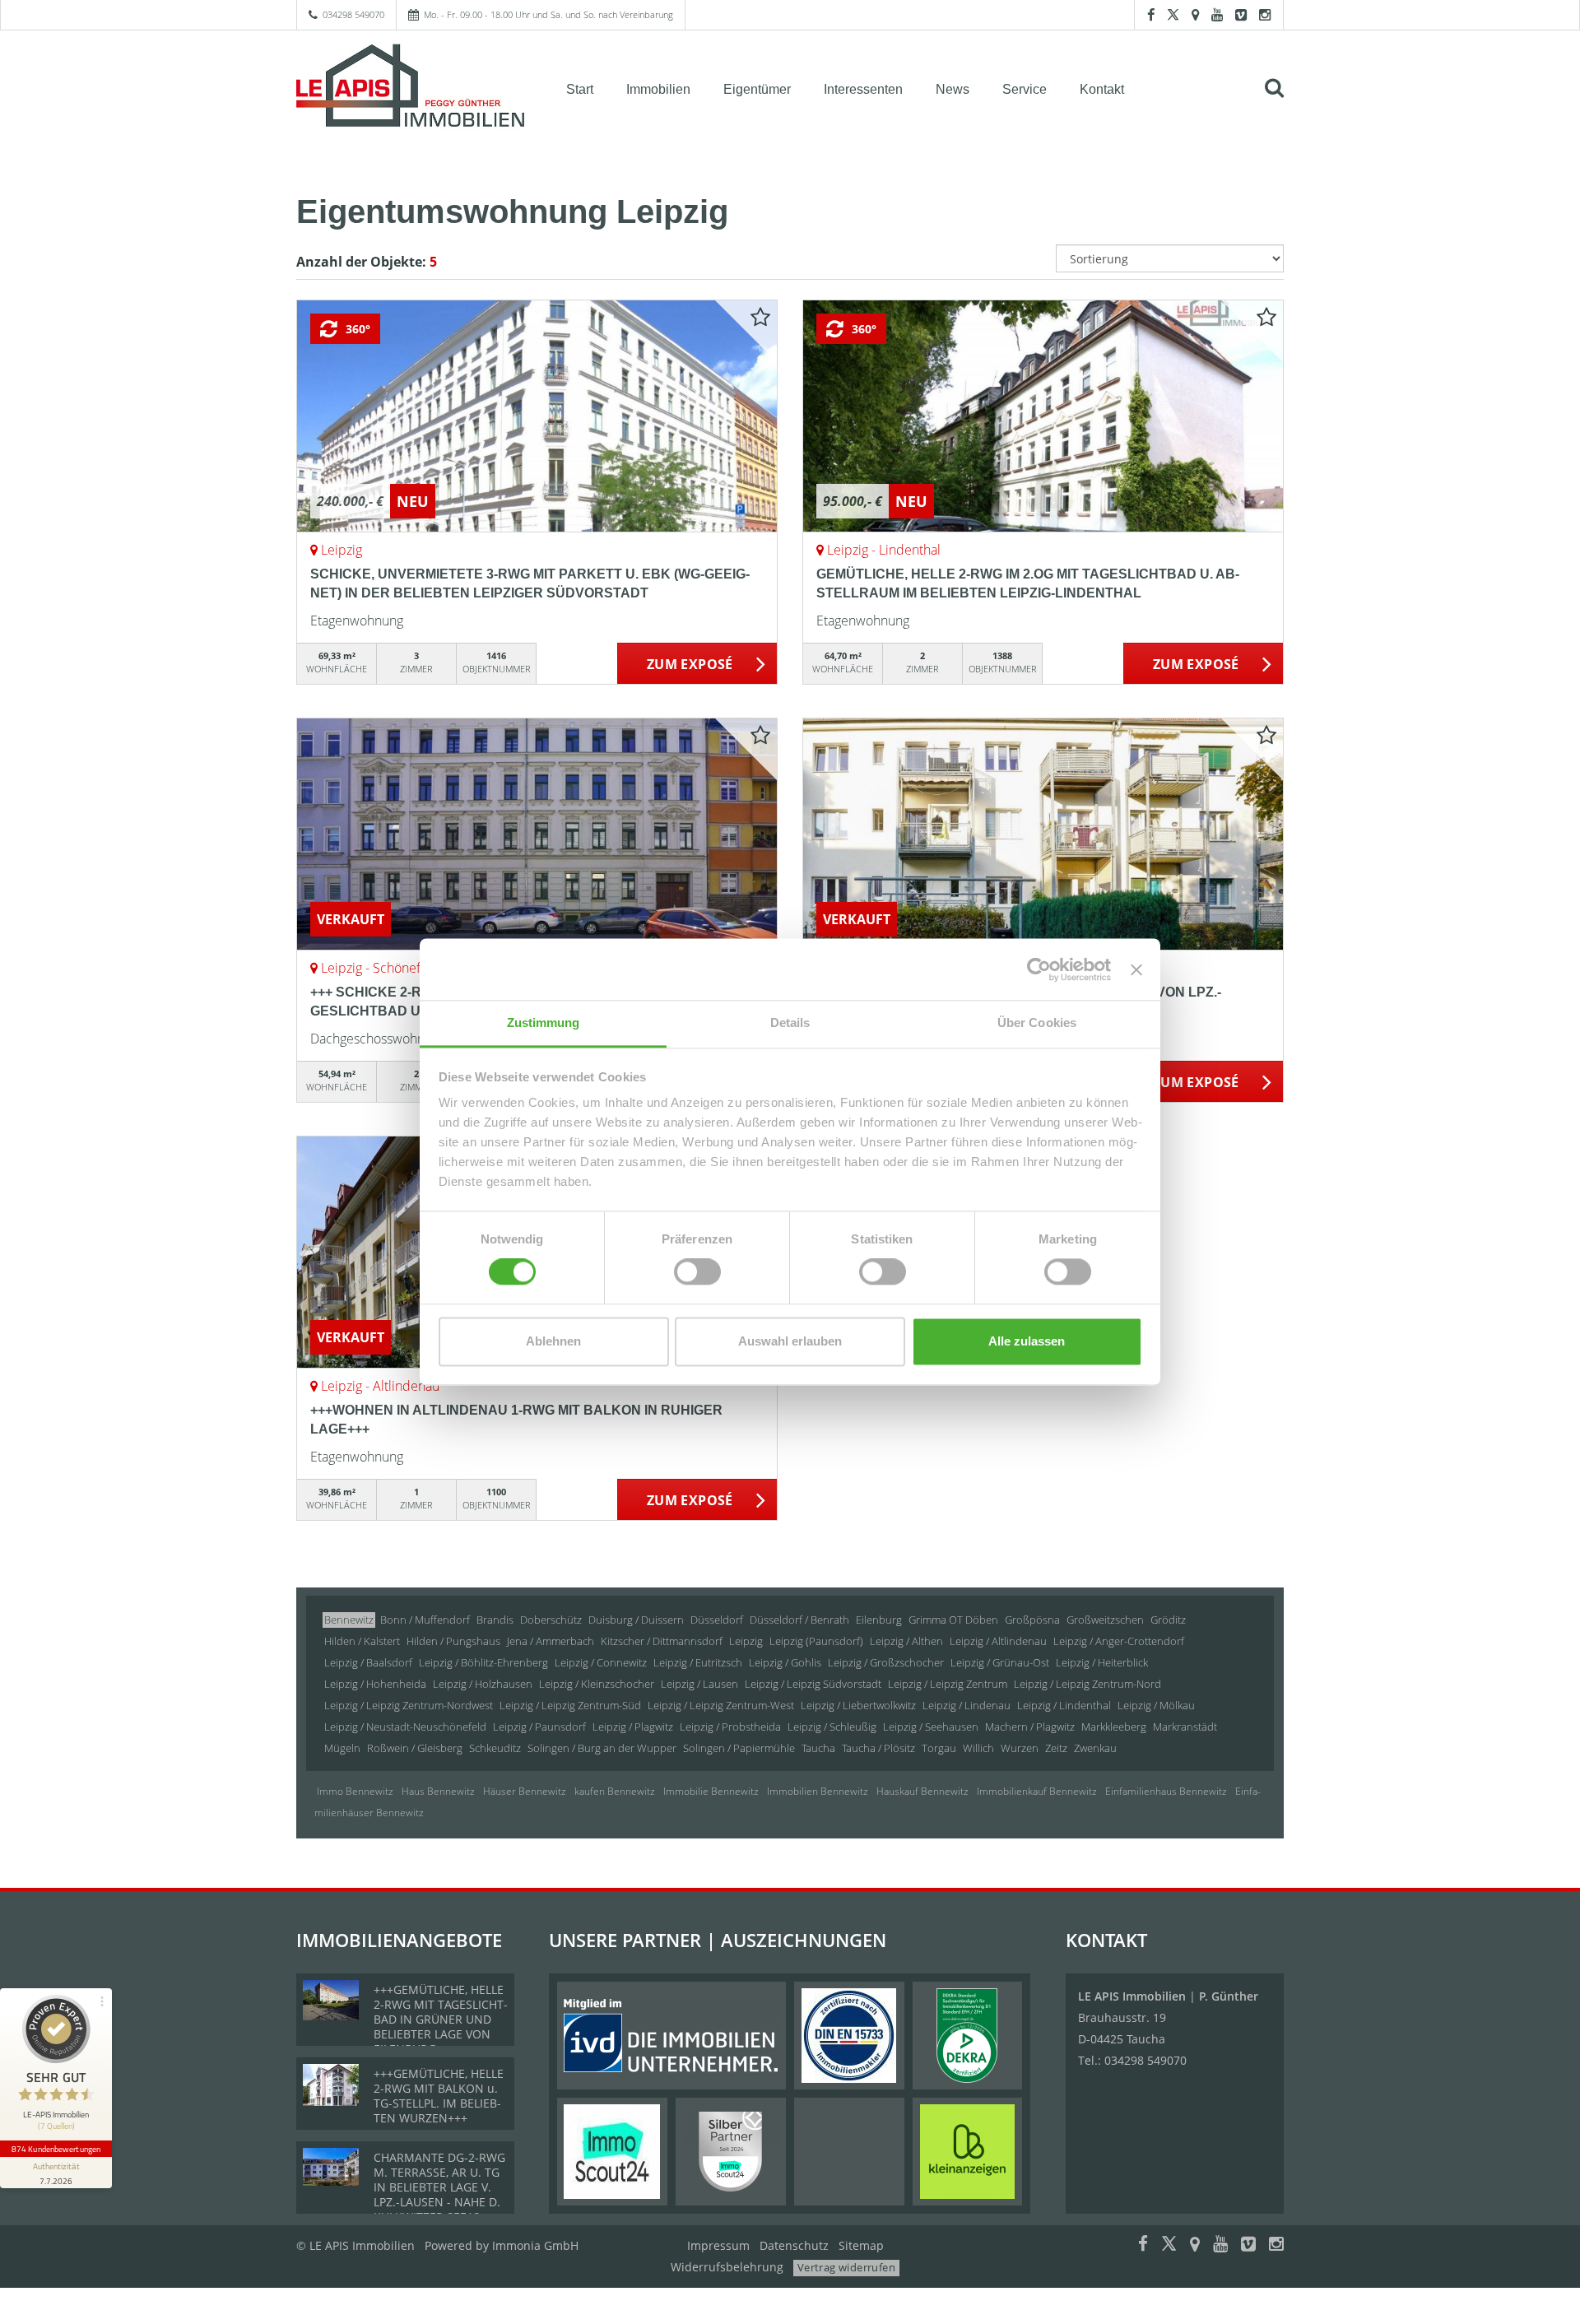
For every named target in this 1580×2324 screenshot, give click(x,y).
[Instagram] (1265, 14)
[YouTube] (1217, 14)
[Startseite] (411, 88)
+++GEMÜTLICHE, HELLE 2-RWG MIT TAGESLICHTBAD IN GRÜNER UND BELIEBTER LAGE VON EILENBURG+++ (441, 2019)
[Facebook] (1151, 14)
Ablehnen (553, 1341)
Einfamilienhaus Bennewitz (1166, 1791)
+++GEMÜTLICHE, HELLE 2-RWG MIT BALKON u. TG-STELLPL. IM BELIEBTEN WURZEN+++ (439, 2096)
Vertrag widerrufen (846, 2267)
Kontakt (1102, 89)
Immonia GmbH (535, 2245)
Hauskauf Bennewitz (922, 1791)
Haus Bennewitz (438, 1791)
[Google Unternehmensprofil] (1195, 14)
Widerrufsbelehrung (727, 2267)
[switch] (697, 1272)
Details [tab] (790, 1023)
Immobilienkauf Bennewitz (1037, 1791)
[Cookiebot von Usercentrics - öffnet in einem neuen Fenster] (1039, 969)
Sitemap (861, 2245)
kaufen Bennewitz (615, 1791)
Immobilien (658, 89)
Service (1025, 89)
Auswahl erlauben (790, 1341)
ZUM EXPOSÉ (690, 664)
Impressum (718, 2245)
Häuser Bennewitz (525, 1791)
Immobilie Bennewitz (711, 1791)
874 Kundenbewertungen (56, 2149)
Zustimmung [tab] (544, 1023)
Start (580, 89)
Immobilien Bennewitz (818, 1791)
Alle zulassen (1027, 1341)
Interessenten (863, 89)
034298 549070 (353, 14)
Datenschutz (794, 2245)
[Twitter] (1173, 14)
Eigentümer (757, 89)
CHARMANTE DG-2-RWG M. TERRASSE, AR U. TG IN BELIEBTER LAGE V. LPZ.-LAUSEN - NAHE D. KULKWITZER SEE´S (439, 2187)
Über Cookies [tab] (1037, 1023)
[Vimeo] (1241, 14)
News (953, 89)
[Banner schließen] (1136, 969)
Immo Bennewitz (355, 1791)
